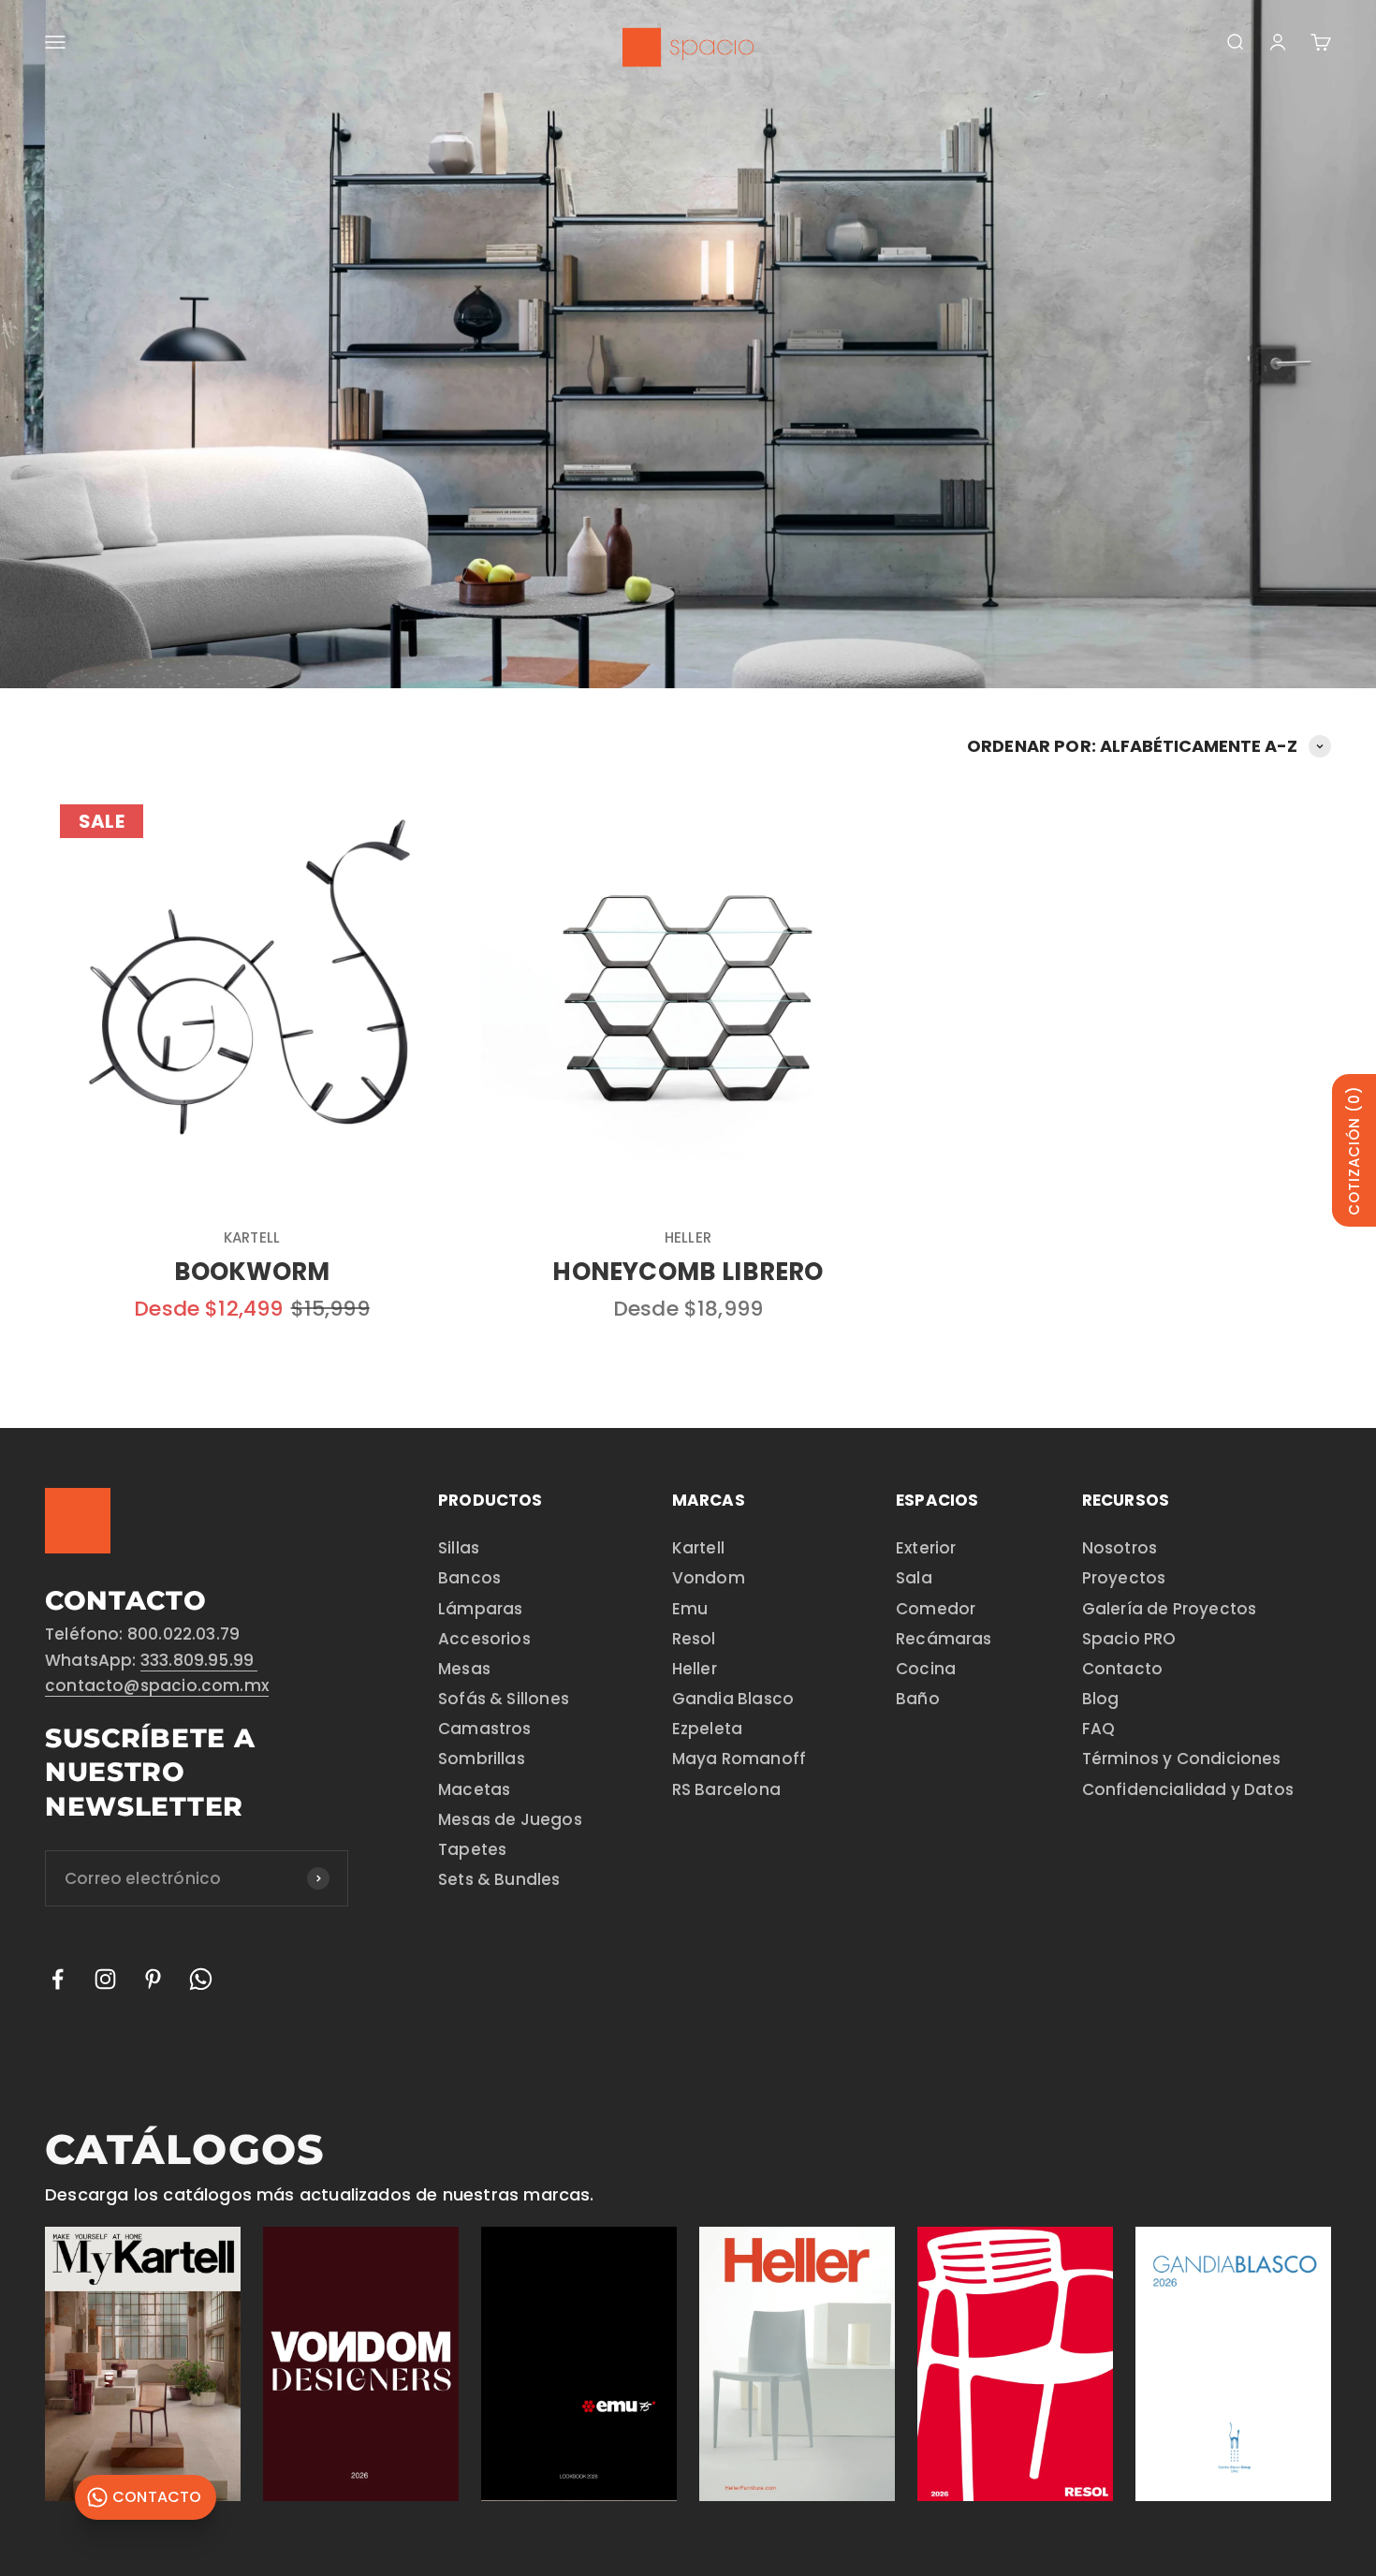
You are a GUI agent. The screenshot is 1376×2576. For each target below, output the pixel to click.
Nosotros (1120, 1548)
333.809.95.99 (199, 1660)
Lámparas (480, 1609)
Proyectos (1124, 1578)
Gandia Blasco (733, 1699)
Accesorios (484, 1639)
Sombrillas (482, 1759)
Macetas (474, 1789)
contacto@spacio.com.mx (157, 1685)
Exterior (926, 1548)
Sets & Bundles (499, 1879)
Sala (914, 1578)
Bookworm (252, 1272)
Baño (918, 1699)
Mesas (464, 1669)
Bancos (469, 1578)
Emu (690, 1609)
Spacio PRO (1129, 1639)
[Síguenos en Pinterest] (153, 1979)
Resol (694, 1639)
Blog (1101, 1699)
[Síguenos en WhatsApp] (201, 1979)
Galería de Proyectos (1170, 1609)
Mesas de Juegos (510, 1819)
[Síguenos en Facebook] (58, 1979)
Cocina (926, 1669)
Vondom (709, 1578)
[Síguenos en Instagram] (105, 1979)
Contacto (1122, 1669)
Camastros (485, 1729)
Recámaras (944, 1639)
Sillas (459, 1548)
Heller (688, 1237)
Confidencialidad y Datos (1188, 1789)
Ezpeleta (707, 1729)
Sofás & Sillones (504, 1699)
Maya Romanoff (739, 1759)
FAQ (1099, 1729)
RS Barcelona (726, 1789)
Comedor (936, 1609)
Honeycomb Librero (688, 1272)
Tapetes (472, 1849)
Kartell (252, 1237)
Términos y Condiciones (1182, 1759)
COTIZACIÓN (1354, 1150)
